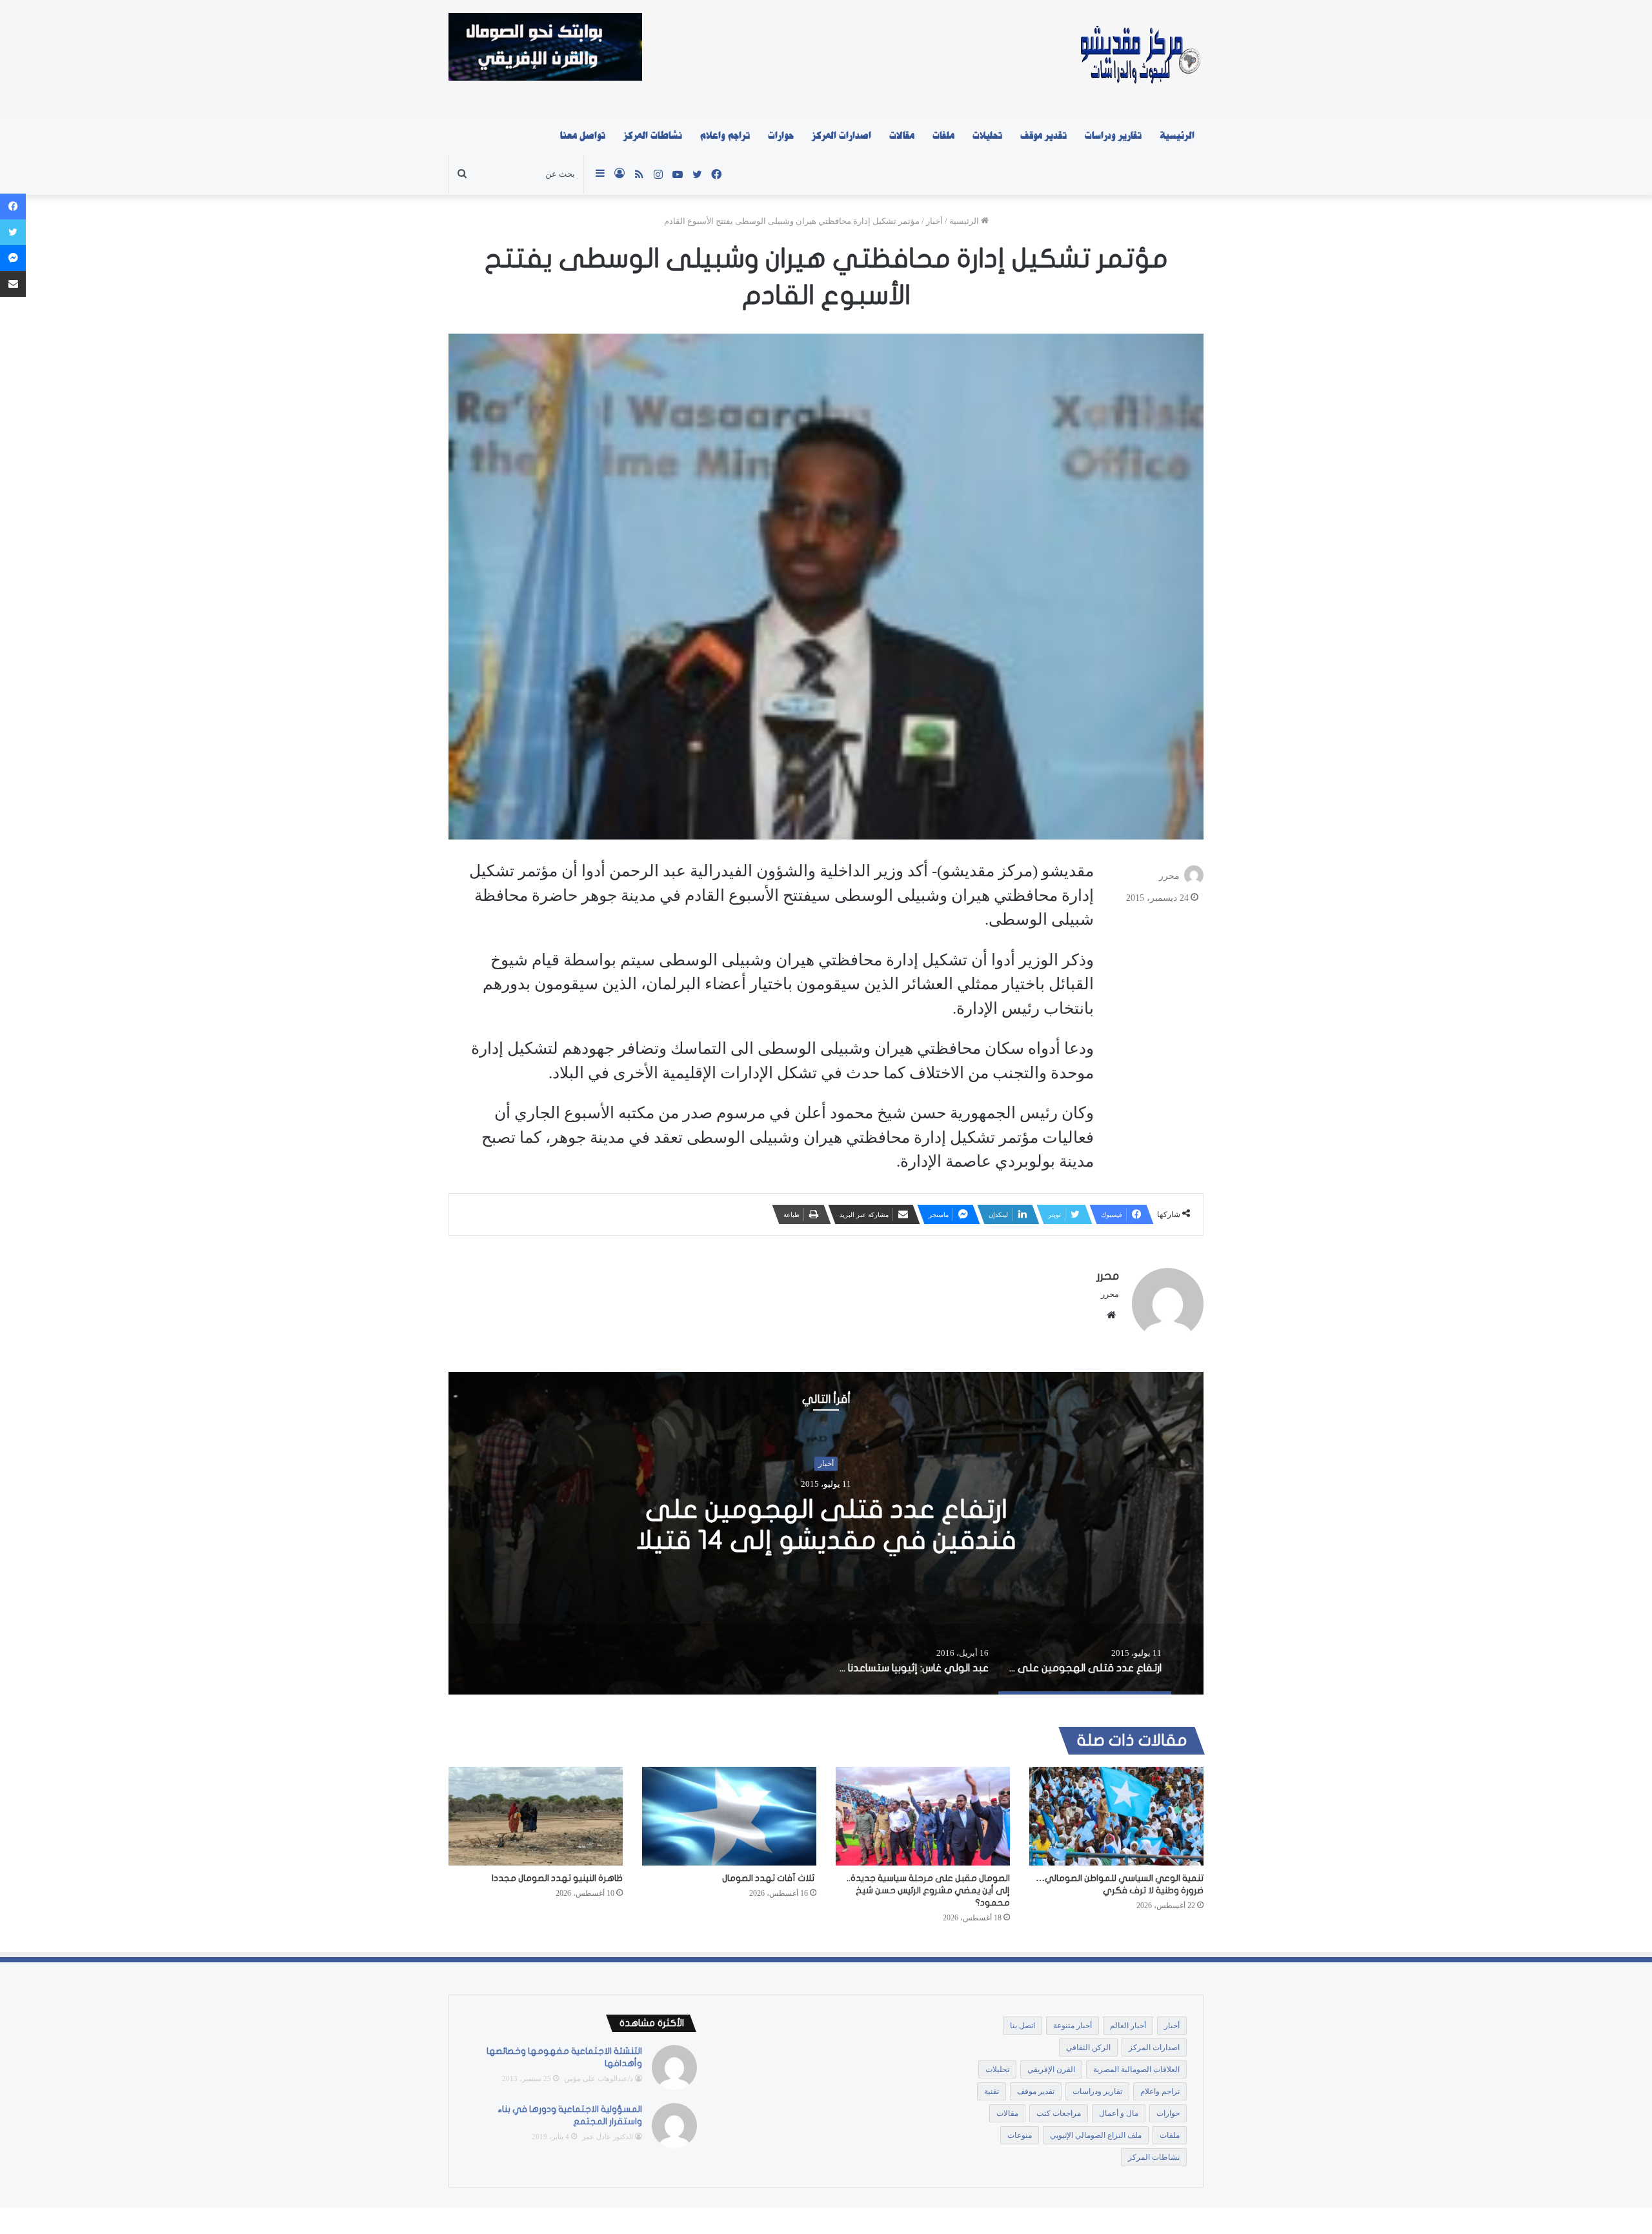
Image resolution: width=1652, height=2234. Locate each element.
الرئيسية (1177, 136)
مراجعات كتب (1059, 2113)
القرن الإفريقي (1051, 2069)
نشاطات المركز (653, 136)
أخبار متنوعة (1073, 2026)
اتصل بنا (1022, 2026)
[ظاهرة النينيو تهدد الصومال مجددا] (536, 1816)
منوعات (1020, 2135)
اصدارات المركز (841, 136)
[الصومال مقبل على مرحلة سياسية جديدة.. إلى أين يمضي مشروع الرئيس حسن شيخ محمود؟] (923, 1816)
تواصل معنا (583, 136)
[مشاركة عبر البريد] (13, 284)
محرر (1169, 876)
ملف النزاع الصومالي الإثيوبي (1096, 2135)
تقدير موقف (1043, 136)
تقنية (992, 2091)
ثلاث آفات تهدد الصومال (769, 1878)
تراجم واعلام (725, 136)
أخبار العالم (1128, 2026)
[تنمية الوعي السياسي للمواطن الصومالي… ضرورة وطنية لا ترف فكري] (1116, 1816)
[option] (826, 1533)
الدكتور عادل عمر (608, 2137)
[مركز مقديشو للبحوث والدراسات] (1139, 58)
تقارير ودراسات (1113, 136)
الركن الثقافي (1088, 2048)
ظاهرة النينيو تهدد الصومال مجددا (557, 1878)
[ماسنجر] (13, 258)
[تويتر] (13, 232)
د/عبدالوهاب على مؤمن (599, 2078)
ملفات (943, 136)
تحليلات (987, 136)
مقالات (902, 136)
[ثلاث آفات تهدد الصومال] (729, 1816)
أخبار (934, 221)
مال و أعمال (1119, 2113)
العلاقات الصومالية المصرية (1136, 2069)
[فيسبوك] (13, 206)
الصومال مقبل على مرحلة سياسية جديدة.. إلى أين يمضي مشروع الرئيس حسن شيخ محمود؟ (928, 1890)
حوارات (781, 136)
